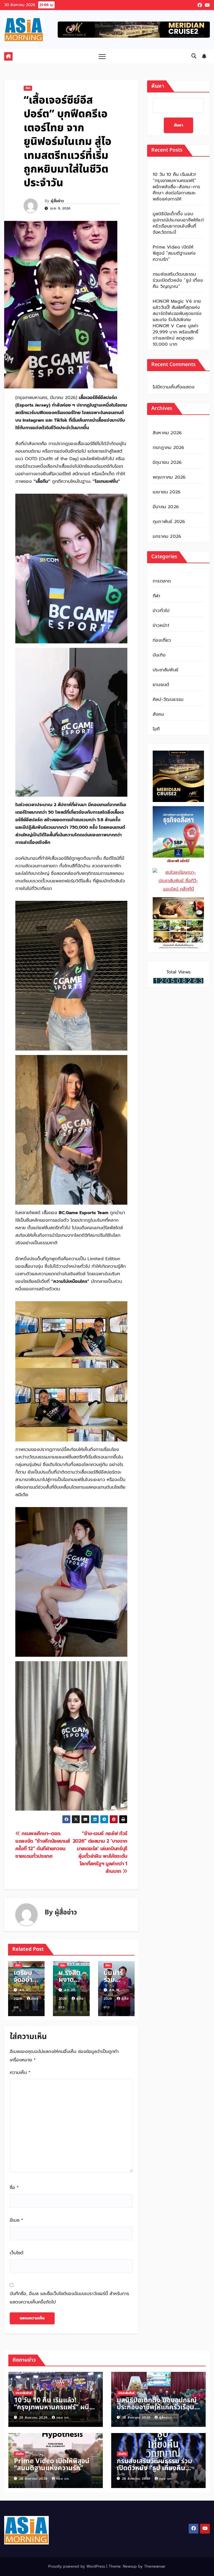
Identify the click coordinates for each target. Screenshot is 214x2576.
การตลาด (162, 581)
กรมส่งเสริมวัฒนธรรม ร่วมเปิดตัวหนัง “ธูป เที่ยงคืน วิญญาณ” (178, 280)
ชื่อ (14, 2188)
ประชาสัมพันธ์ (166, 670)
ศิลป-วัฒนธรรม (168, 699)
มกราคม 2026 (167, 536)
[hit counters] (178, 980)
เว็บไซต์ (17, 2253)
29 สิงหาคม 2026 (34, 2418)
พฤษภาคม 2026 (169, 477)
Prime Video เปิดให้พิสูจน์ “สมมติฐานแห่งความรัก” (174, 253)
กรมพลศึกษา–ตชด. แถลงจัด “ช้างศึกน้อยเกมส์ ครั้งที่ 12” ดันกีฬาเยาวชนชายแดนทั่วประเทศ (43, 1845)
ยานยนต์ (161, 685)
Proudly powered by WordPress (77, 2566)
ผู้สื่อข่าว (57, 201)
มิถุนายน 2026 (167, 462)
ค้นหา (158, 86)
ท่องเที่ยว (162, 640)
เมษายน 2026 (167, 492)
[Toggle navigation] (102, 56)
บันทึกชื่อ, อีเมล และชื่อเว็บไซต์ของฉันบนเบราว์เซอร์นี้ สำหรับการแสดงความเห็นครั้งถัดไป (69, 2298)
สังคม (158, 714)
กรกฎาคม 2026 (168, 448)
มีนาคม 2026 (166, 507)
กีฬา (28, 88)
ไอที (156, 729)
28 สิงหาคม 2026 (137, 2418)
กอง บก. (63, 2418)
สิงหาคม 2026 (167, 433)
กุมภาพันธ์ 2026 (169, 522)
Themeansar (155, 2566)
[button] (194, 56)
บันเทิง (159, 655)
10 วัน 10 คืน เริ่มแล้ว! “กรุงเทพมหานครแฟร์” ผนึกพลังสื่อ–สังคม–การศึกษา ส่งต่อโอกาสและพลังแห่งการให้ (176, 187)
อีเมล (16, 2220)
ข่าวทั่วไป (161, 611)
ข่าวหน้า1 (161, 626)
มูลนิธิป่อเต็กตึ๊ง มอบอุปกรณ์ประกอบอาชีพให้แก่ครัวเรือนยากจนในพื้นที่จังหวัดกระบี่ (178, 223)
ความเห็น (20, 2073)
